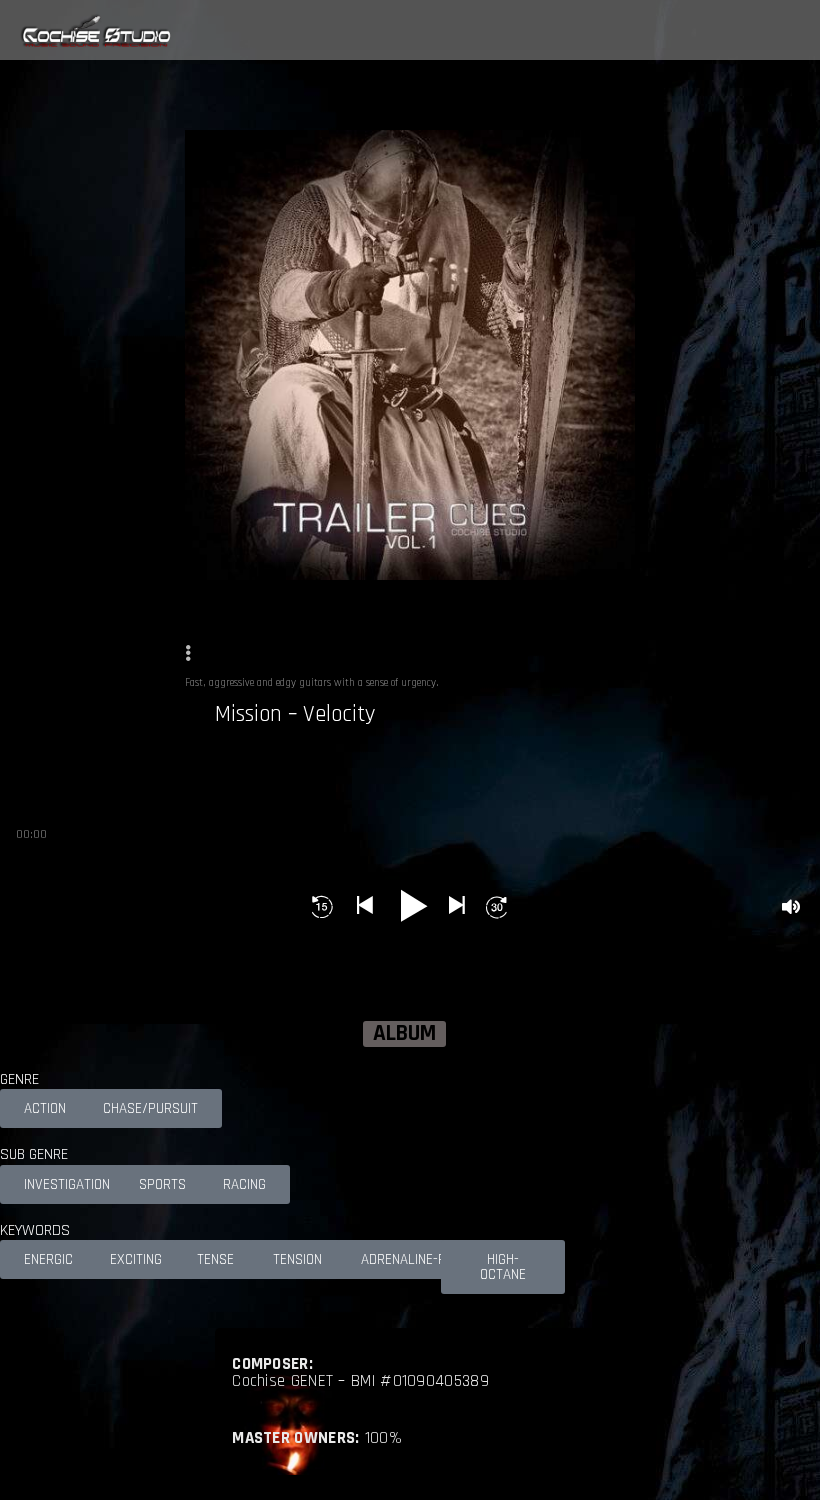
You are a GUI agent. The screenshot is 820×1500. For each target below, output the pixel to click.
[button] (323, 907)
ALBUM (404, 1034)
